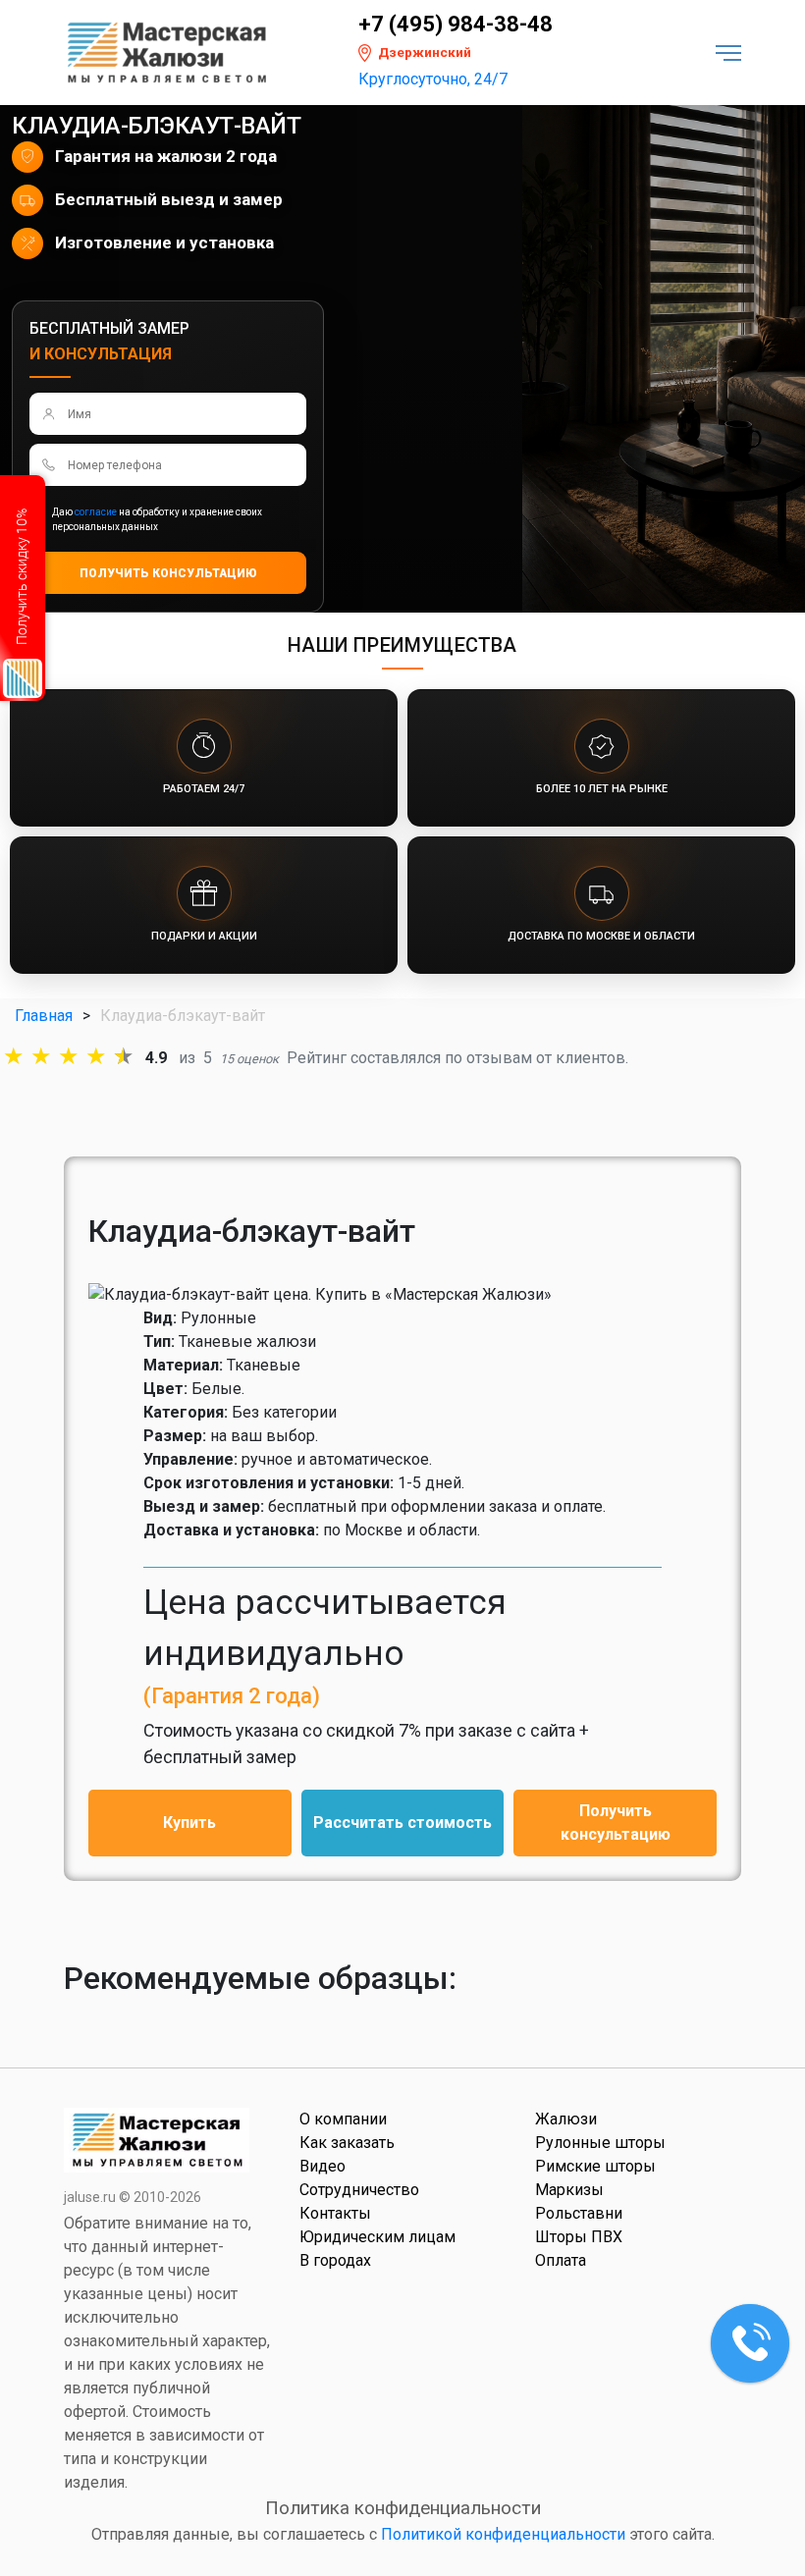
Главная (44, 1016)
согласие (96, 512)
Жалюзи (566, 2119)
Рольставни (579, 2213)
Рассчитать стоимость (402, 1823)
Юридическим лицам (377, 2237)
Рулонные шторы (600, 2143)
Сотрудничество (359, 2190)
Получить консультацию (616, 1823)
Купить (189, 1823)
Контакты (335, 2213)
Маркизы (569, 2190)
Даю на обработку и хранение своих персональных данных (157, 519)
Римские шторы (595, 2166)
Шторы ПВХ (579, 2237)
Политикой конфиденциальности (503, 2534)
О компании (343, 2119)
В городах (335, 2260)
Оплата (561, 2260)
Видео (322, 2166)
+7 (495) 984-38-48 (456, 25)
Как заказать (347, 2143)
